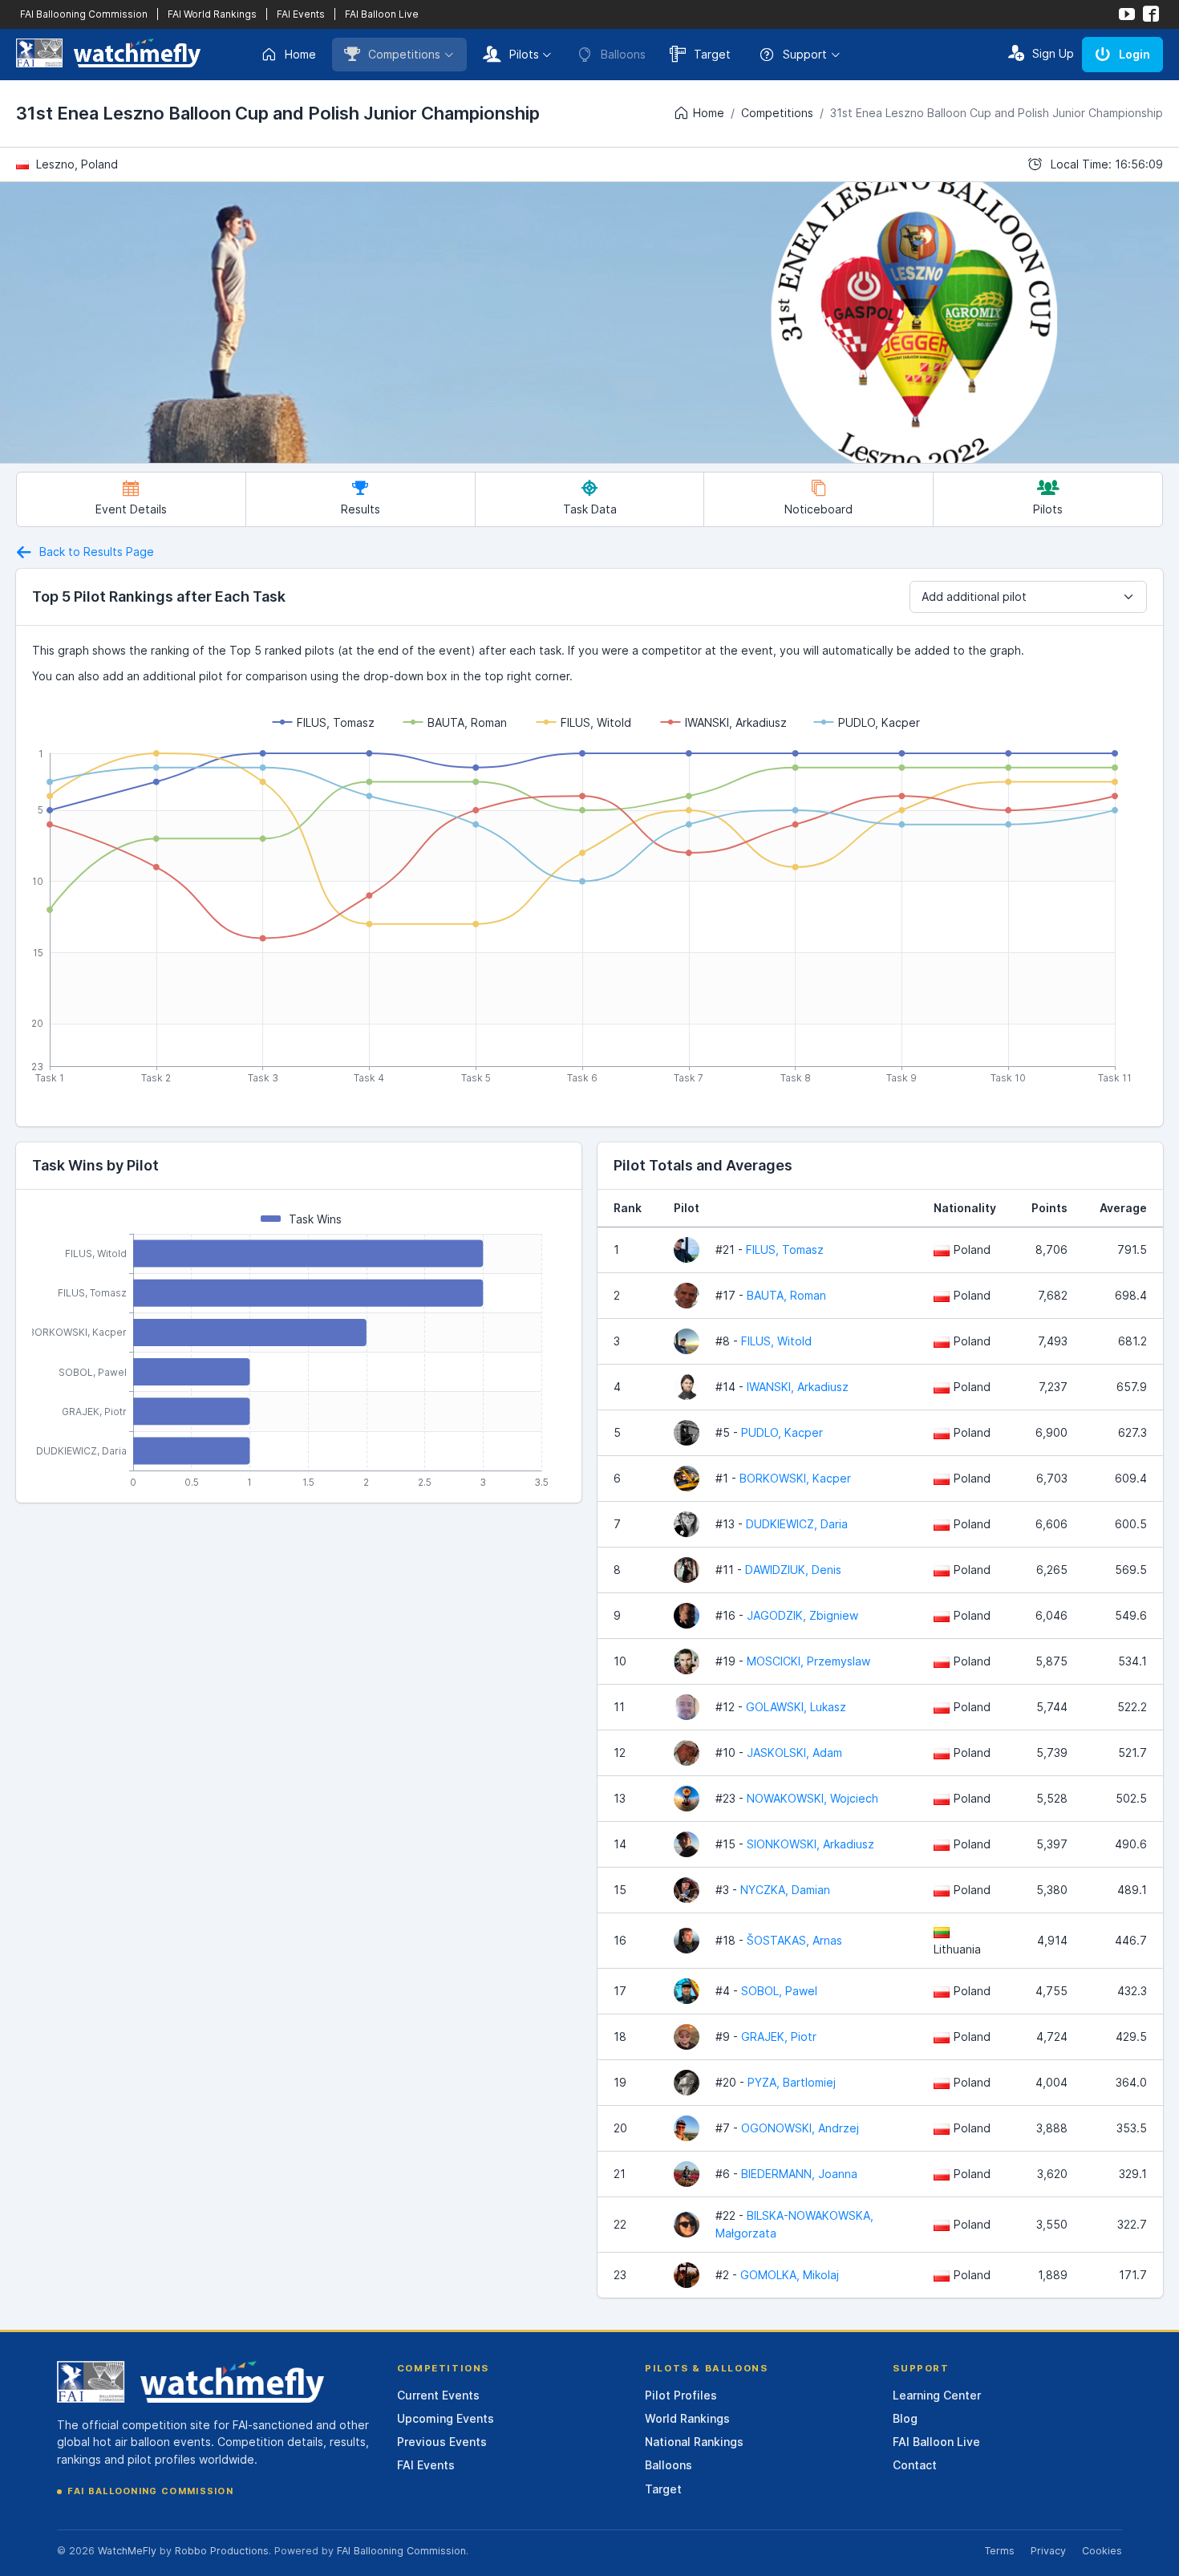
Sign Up (1053, 53)
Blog (905, 2418)
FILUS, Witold (776, 1341)
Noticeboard (818, 509)
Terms (999, 2551)
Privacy (1048, 2551)
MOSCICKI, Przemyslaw (808, 1661)
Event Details (131, 509)
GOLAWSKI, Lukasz (796, 1707)
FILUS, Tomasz (785, 1249)
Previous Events (442, 2442)
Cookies (1102, 2551)
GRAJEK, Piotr (779, 2036)
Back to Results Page (95, 552)
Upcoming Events (446, 2418)
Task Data (590, 509)
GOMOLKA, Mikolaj (790, 2275)
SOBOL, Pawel (779, 1991)
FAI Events (301, 14)
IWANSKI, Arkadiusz (798, 1387)
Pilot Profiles (681, 2395)
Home (300, 54)
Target (712, 54)
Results (361, 509)
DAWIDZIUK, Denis (793, 1570)
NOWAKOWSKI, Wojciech (812, 1798)
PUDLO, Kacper (782, 1432)
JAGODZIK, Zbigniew (802, 1615)
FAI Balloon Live (382, 14)
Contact (915, 2465)
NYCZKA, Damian (785, 1890)
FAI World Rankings (212, 14)
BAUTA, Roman (786, 1295)
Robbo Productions (222, 2551)
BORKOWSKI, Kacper (795, 1478)
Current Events (438, 2395)
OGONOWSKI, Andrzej (800, 2128)
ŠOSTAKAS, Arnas (794, 1940)
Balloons (669, 2465)
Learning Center (937, 2395)
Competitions (404, 54)
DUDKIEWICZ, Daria (797, 1524)
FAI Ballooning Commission (84, 14)
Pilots (524, 54)
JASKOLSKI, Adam (794, 1752)
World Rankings (687, 2418)
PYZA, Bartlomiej (792, 2082)
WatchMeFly (127, 2551)
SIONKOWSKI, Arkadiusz (810, 1844)
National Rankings (694, 2442)
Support (805, 54)
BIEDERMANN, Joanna (799, 2174)
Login (1134, 54)
